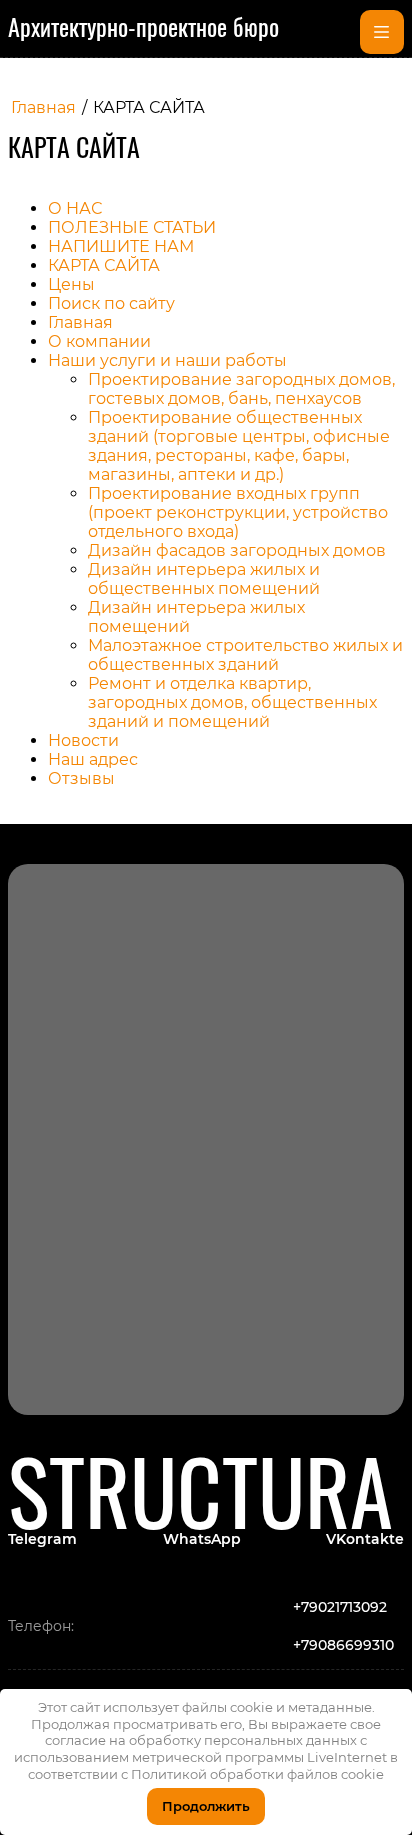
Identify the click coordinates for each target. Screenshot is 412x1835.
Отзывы (81, 778)
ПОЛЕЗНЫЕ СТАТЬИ (132, 227)
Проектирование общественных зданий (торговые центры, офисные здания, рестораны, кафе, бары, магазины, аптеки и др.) (239, 446)
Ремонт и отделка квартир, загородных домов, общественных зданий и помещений (232, 702)
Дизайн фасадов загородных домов (237, 550)
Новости (83, 740)
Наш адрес (93, 759)
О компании (99, 341)
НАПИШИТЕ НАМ (121, 246)
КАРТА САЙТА (104, 265)
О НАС (75, 208)
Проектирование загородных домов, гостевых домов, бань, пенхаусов (241, 389)
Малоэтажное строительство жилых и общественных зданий (245, 655)
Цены (71, 284)
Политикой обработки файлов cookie (257, 1774)
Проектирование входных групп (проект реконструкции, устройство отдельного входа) (238, 512)
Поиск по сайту (111, 303)
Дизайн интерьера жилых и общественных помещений (204, 579)
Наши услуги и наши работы (167, 360)
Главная (80, 322)
